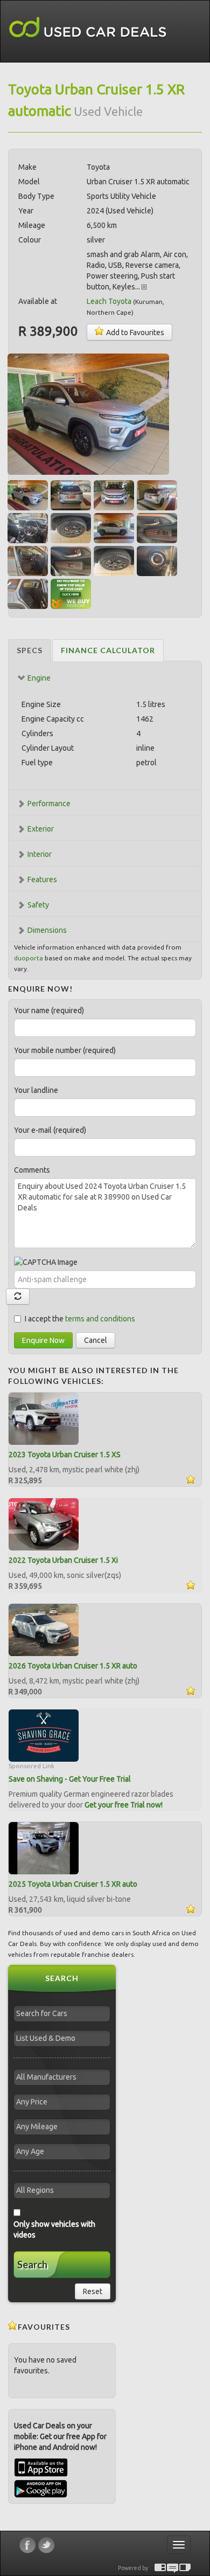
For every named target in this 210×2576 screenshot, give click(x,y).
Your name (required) (49, 1010)
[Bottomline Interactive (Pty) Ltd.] (160, 2568)
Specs (30, 650)
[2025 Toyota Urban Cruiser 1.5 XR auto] (44, 1848)
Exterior (41, 829)
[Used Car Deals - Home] (88, 28)
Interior (40, 854)
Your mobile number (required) (65, 1050)
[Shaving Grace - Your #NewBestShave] (44, 1735)
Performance (49, 804)
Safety (38, 905)
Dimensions (47, 930)
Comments (32, 1170)
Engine (39, 678)
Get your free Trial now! (124, 1805)
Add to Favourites (134, 333)
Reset (93, 2291)
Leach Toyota (109, 301)
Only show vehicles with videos (54, 2229)
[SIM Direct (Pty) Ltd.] (185, 2568)
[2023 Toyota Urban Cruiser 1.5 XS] (44, 1418)
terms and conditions (100, 1319)
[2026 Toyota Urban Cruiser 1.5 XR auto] (44, 1630)
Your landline (36, 1090)
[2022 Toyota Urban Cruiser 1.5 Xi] (44, 1524)
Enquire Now (43, 1340)
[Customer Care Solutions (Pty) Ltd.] (173, 2568)
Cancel (96, 1340)
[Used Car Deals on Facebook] (27, 2545)
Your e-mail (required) (50, 1130)
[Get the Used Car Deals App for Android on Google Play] (41, 2488)
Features (42, 880)
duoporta (29, 958)
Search (32, 2265)
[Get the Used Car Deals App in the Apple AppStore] (41, 2474)
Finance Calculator (108, 650)
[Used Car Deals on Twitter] (46, 2545)
